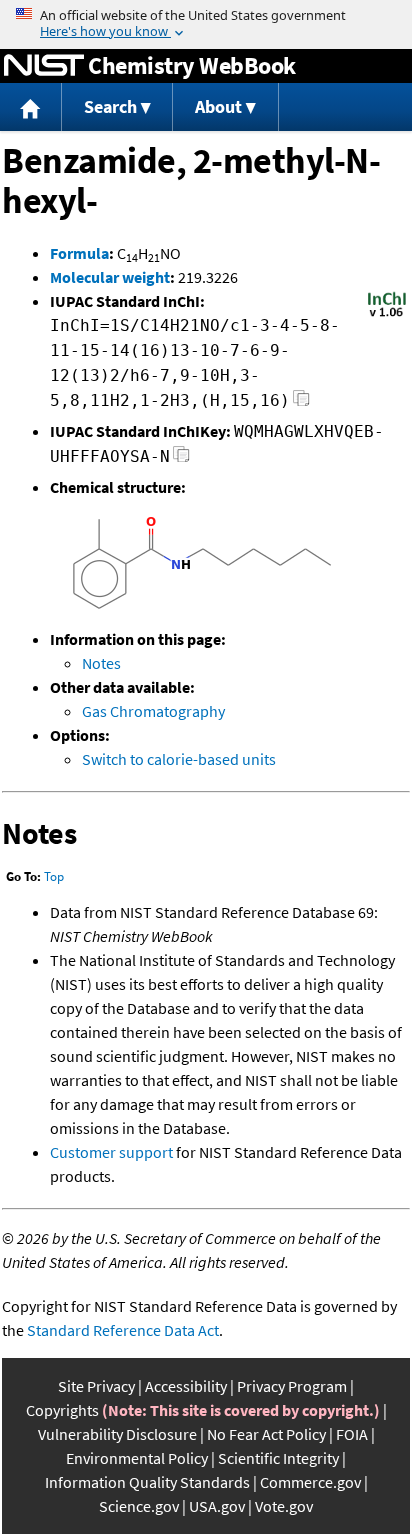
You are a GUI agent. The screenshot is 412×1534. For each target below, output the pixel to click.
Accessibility (186, 1386)
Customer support (111, 1152)
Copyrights (62, 1410)
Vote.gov (284, 1506)
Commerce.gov (310, 1482)
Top (54, 876)
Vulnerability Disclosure (117, 1434)
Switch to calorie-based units (179, 759)
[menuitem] (31, 107)
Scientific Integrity (278, 1458)
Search (110, 106)
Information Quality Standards (147, 1482)
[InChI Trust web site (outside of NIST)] (387, 315)
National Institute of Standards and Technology (44, 66)
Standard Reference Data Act (123, 1330)
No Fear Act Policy (266, 1434)
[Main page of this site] (31, 107)
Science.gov (139, 1506)
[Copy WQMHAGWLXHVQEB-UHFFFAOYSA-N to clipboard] (181, 459)
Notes (101, 663)
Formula (79, 253)
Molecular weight (110, 277)
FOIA (352, 1434)
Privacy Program (292, 1386)
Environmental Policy (137, 1458)
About (218, 106)
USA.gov (217, 1506)
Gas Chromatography (153, 711)
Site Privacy (96, 1386)
